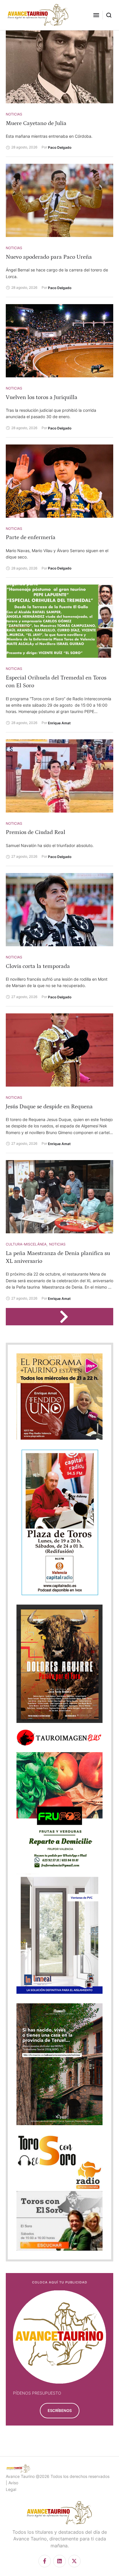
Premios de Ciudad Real (36, 832)
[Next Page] (67, 1317)
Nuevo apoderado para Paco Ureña (49, 257)
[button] (96, 15)
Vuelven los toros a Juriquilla (42, 397)
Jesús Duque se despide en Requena (49, 1107)
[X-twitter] (74, 2561)
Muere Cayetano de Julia (36, 123)
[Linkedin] (59, 2561)
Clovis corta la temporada (38, 966)
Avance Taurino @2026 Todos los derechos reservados (58, 2476)
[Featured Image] (59, 67)
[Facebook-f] (45, 2561)
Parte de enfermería (31, 537)
